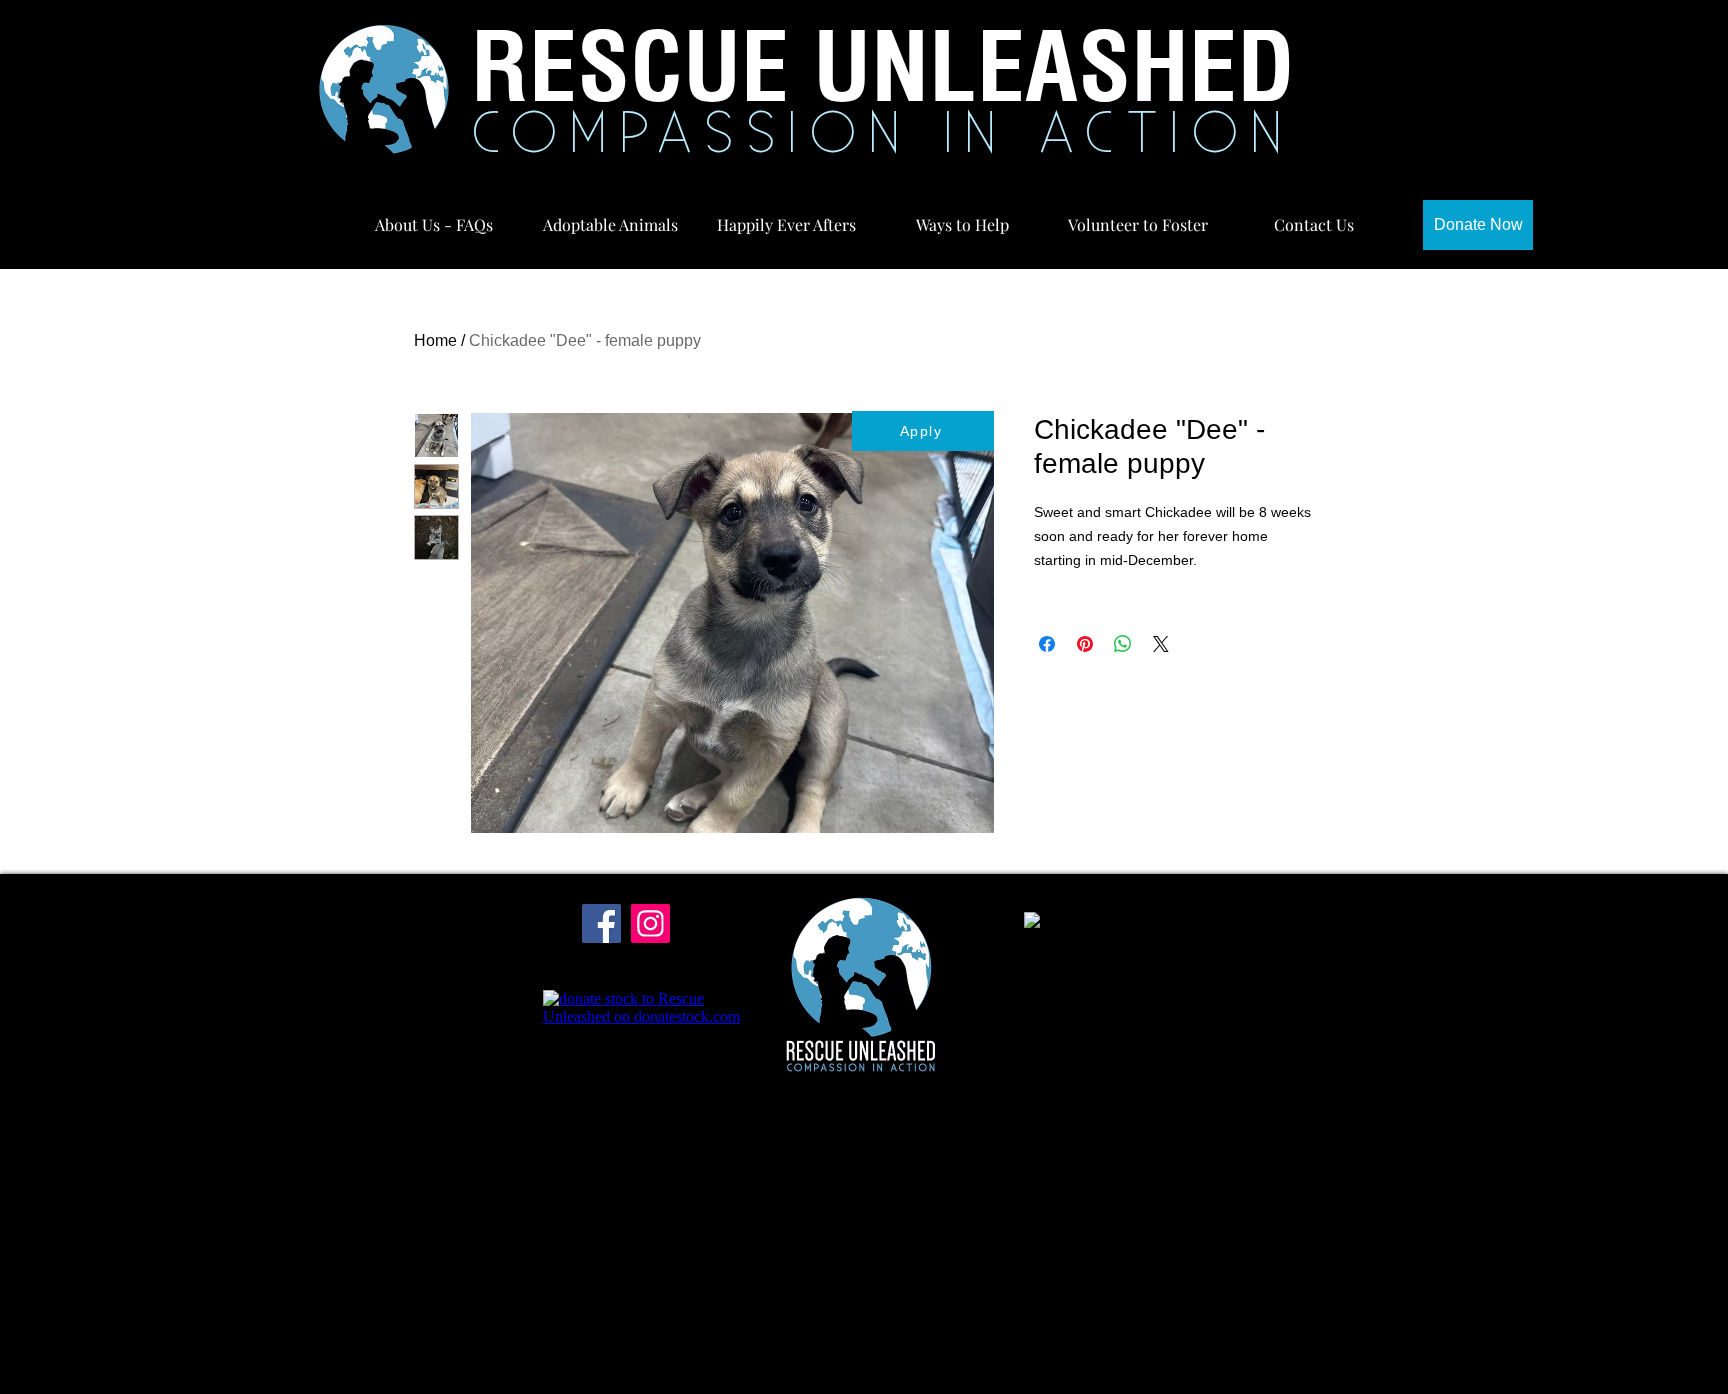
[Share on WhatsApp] (1123, 644)
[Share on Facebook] (1047, 644)
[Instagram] (650, 923)
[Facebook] (601, 923)
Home (435, 340)
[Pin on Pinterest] (1085, 644)
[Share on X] (1161, 644)
